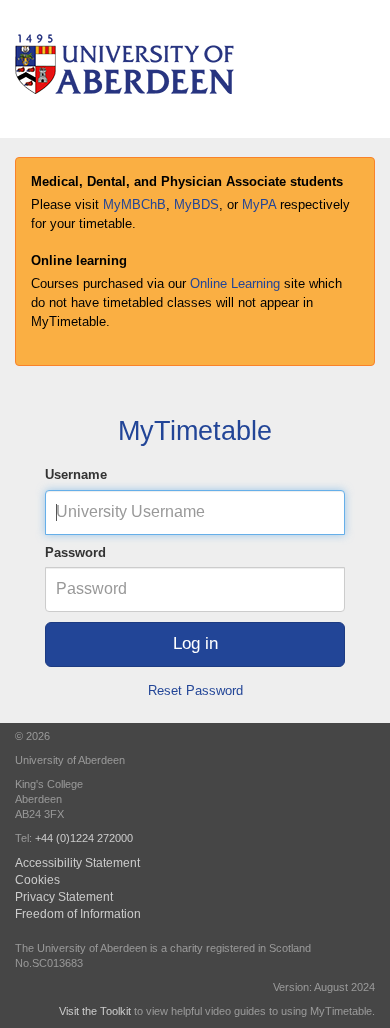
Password (75, 552)
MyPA (259, 204)
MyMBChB (134, 204)
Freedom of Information (78, 913)
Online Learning (235, 283)
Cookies (37, 879)
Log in (195, 643)
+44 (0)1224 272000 (84, 838)
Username (76, 474)
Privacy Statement (64, 896)
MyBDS (196, 204)
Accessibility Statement (77, 862)
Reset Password (195, 690)
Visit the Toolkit (95, 1011)
